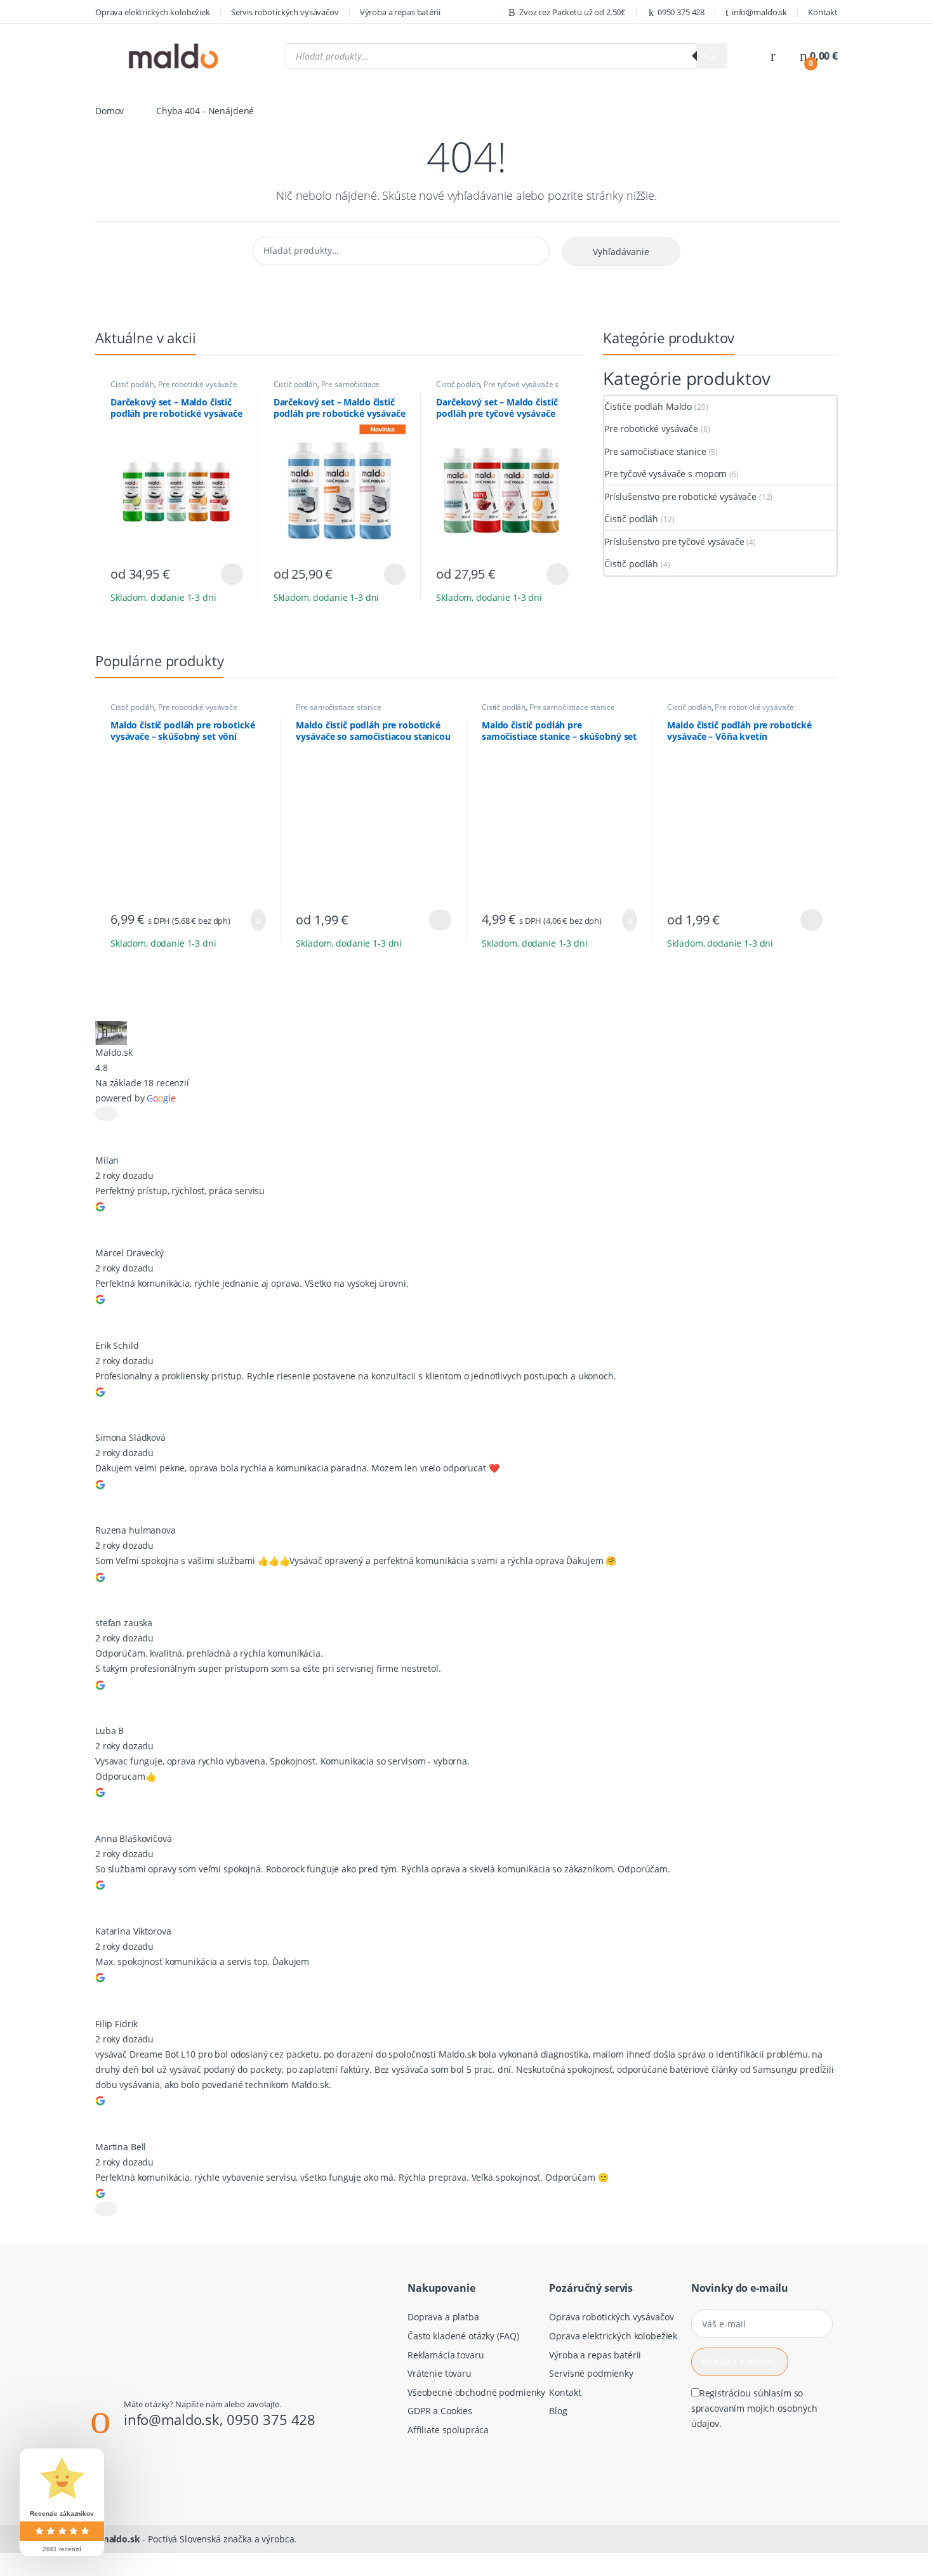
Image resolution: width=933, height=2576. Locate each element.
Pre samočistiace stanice (327, 388)
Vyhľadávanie (621, 252)
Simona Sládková (130, 1437)
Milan (107, 1160)
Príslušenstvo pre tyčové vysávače (674, 542)
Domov (109, 111)
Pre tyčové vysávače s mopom (497, 388)
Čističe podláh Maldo (648, 406)
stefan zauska (124, 1623)
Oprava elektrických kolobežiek (153, 12)
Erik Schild (117, 1345)
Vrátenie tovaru (440, 2373)
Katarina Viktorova (133, 1931)
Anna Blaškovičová (134, 1838)
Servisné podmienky (591, 2373)
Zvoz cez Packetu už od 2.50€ (572, 12)
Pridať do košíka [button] (253, 920)
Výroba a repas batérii (400, 12)
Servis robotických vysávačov (285, 12)
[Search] (711, 56)
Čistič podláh (132, 384)
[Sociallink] (123, 2477)
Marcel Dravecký (129, 1253)
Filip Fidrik (116, 2024)
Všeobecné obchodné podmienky (476, 2392)
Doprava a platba (443, 2317)
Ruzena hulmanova (136, 1530)
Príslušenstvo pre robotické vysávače (680, 496)
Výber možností (224, 574)
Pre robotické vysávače (198, 384)
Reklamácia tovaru (446, 2355)
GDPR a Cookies (440, 2411)
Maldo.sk (114, 1052)
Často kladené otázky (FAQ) (463, 2336)
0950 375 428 (681, 12)
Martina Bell (121, 2147)
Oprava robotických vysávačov (611, 2317)
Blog (558, 2411)
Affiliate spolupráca (448, 2430)
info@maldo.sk (759, 12)
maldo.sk (120, 2539)
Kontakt (823, 12)
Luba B (109, 1731)
